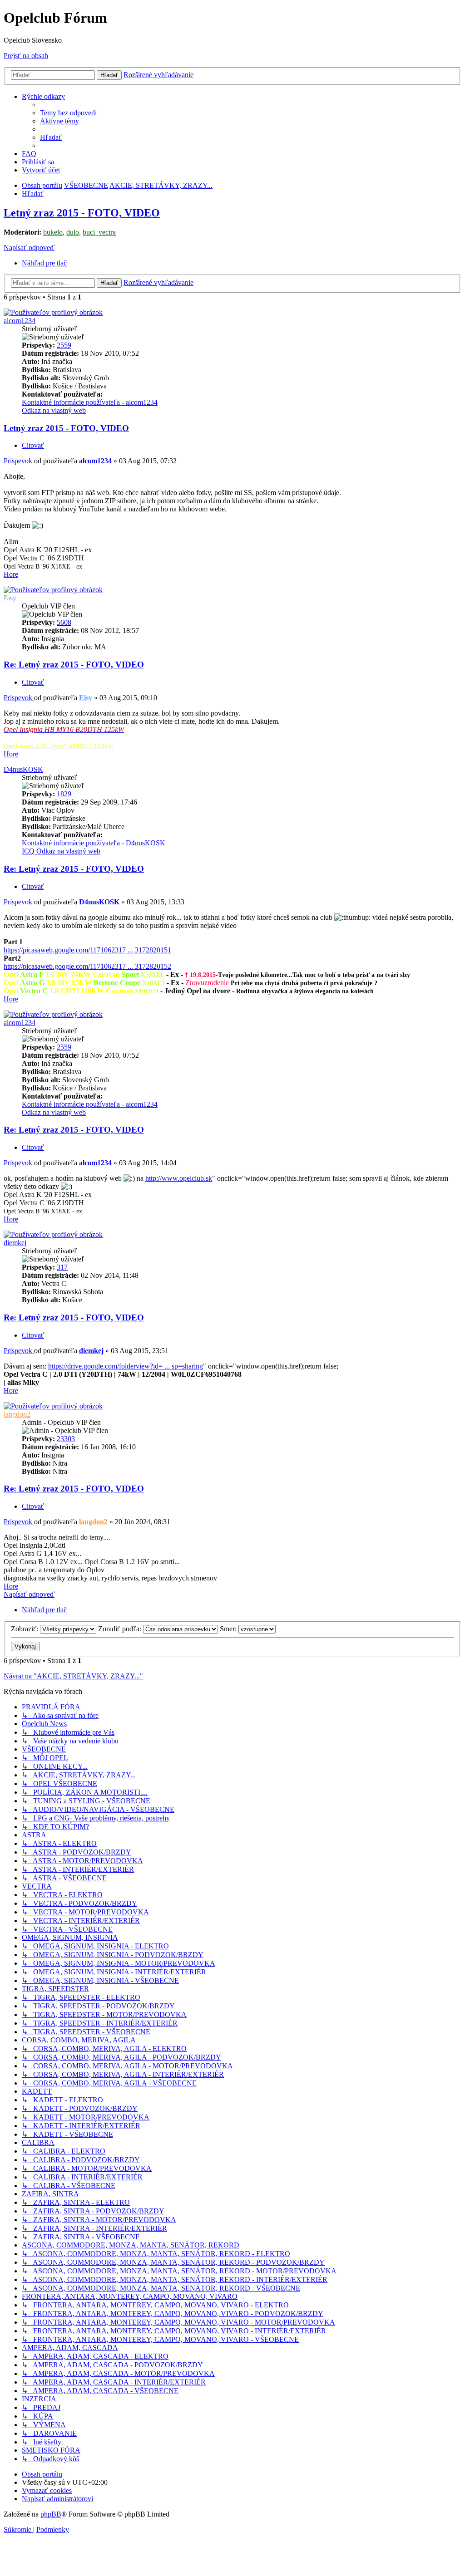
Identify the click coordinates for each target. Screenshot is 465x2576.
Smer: (229, 1629)
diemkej (15, 1243)
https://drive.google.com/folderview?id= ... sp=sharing (126, 1366)
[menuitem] (68, 113)
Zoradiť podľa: (121, 1629)
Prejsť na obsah (26, 56)
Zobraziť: (25, 1629)
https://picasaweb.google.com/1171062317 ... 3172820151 (87, 950)
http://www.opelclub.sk (179, 1178)
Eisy (10, 598)
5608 (64, 622)
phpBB (51, 2514)
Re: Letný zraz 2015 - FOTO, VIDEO (74, 665)
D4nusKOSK (23, 769)
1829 (64, 794)
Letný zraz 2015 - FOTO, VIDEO (82, 213)
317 (62, 1267)
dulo (73, 232)
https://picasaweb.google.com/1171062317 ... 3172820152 (87, 966)
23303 (66, 1439)
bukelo (53, 232)
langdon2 (17, 1414)
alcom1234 (20, 321)
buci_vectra (99, 232)
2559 (64, 345)
